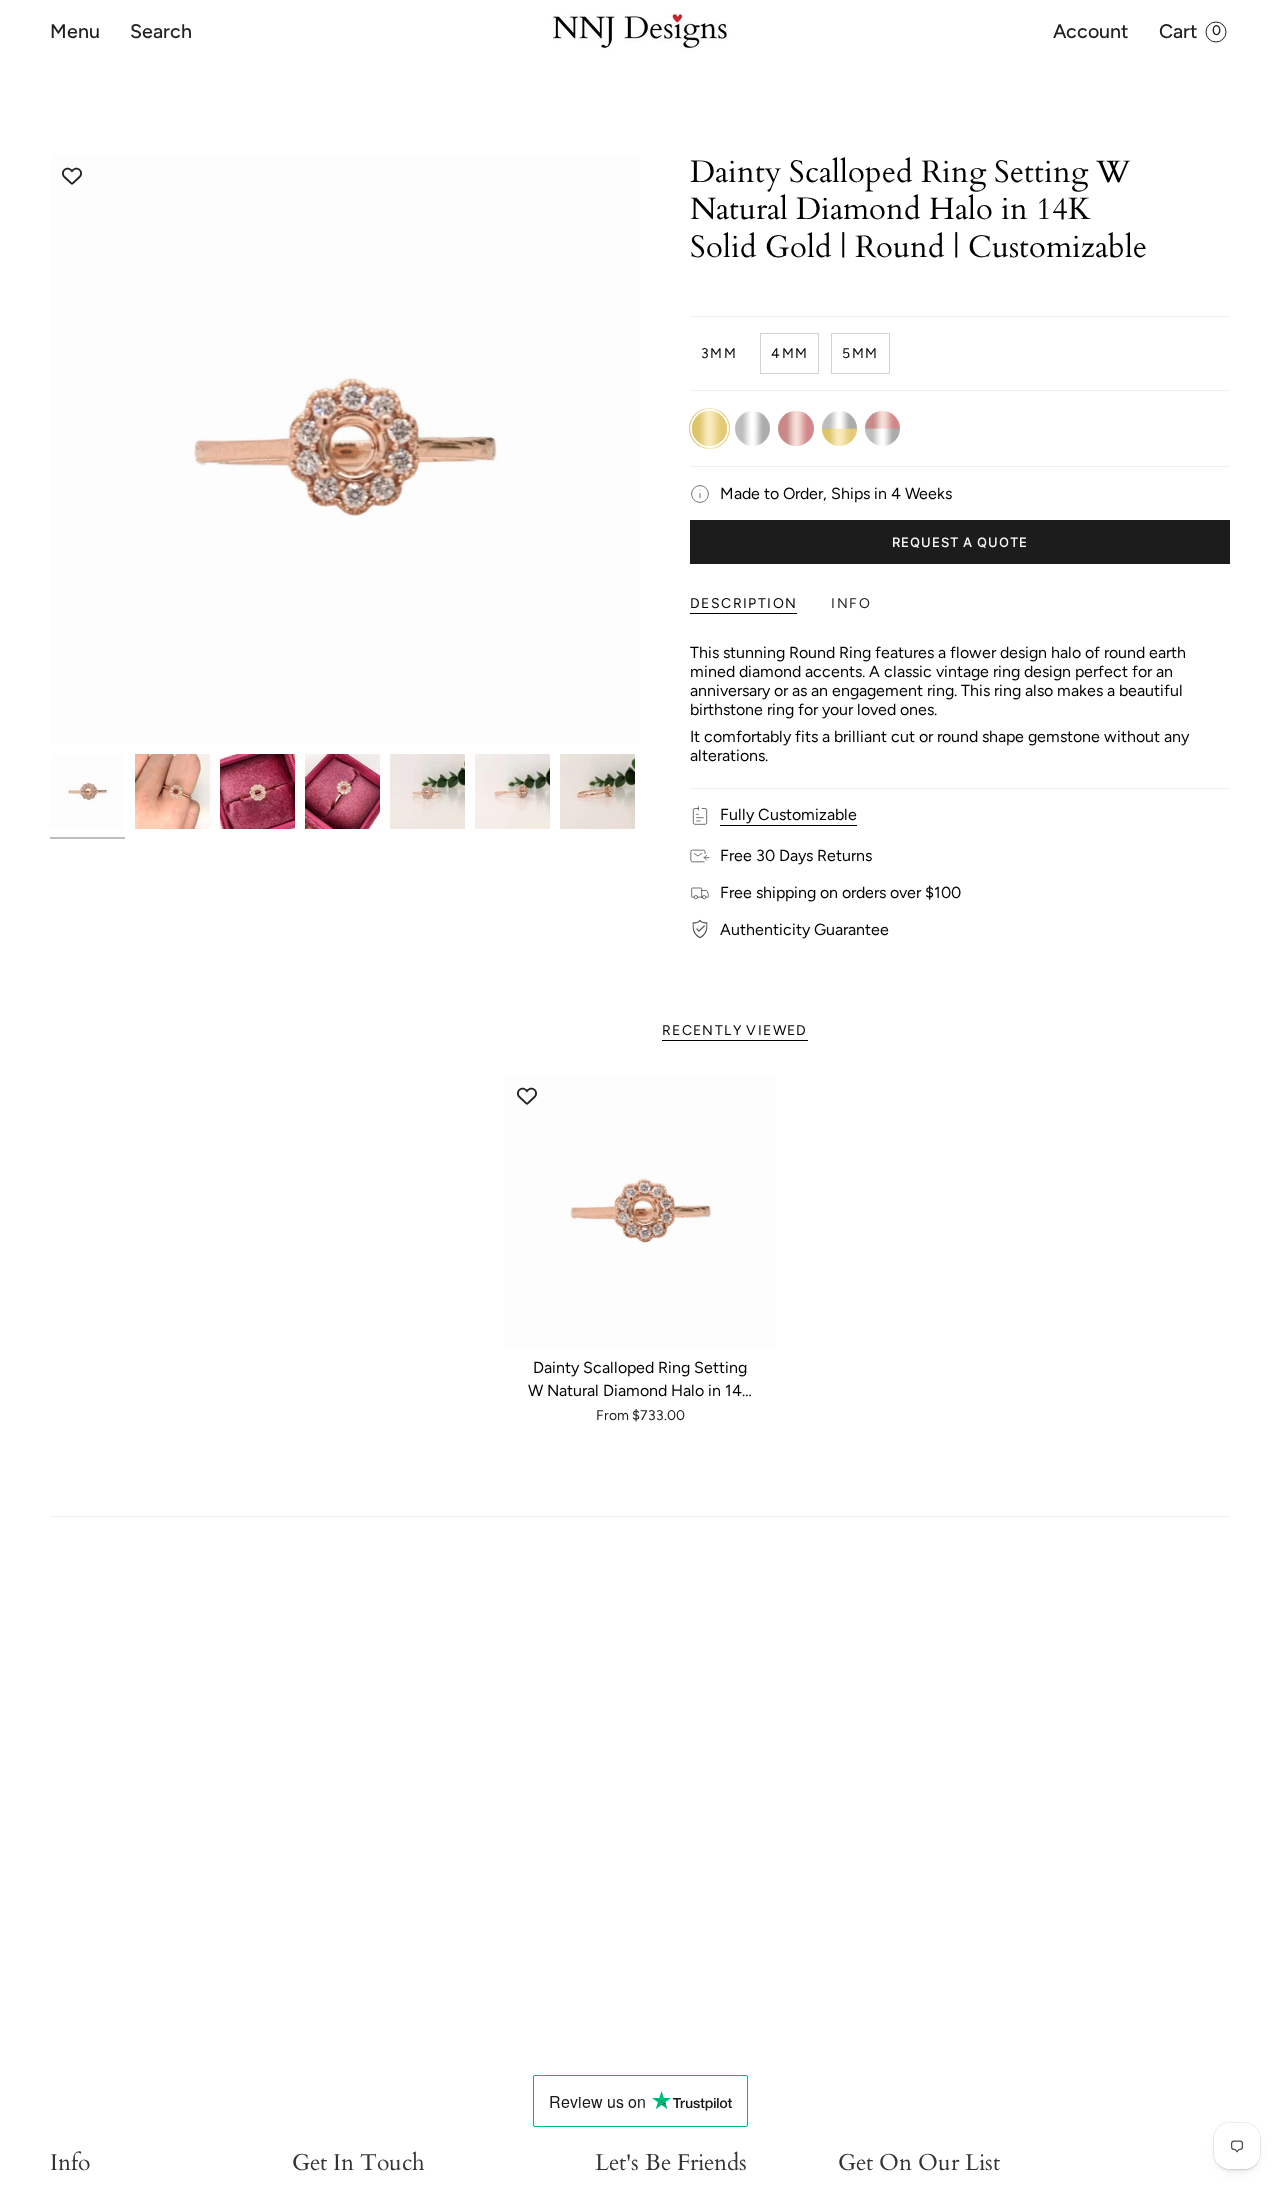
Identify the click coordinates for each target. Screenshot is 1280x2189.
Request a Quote (960, 542)
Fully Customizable (788, 814)
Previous (50, 449)
